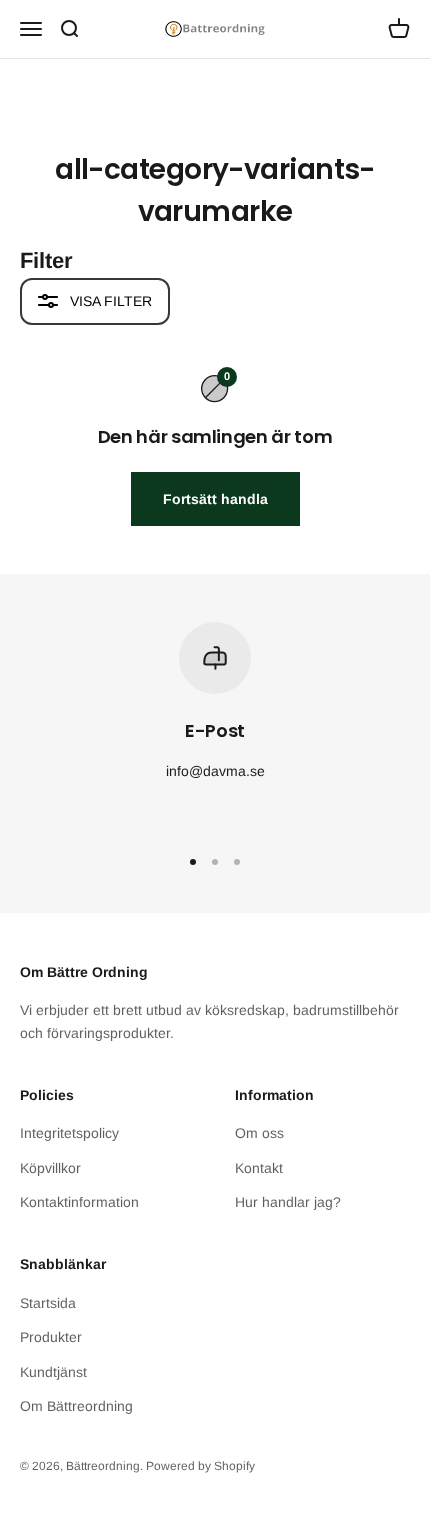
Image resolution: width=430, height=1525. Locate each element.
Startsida (48, 1303)
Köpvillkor (50, 1168)
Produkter (51, 1337)
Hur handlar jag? (288, 1202)
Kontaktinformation (79, 1202)
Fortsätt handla (215, 499)
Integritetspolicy (69, 1133)
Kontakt (259, 1168)
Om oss (259, 1133)
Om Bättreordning (76, 1406)
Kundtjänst (53, 1372)
